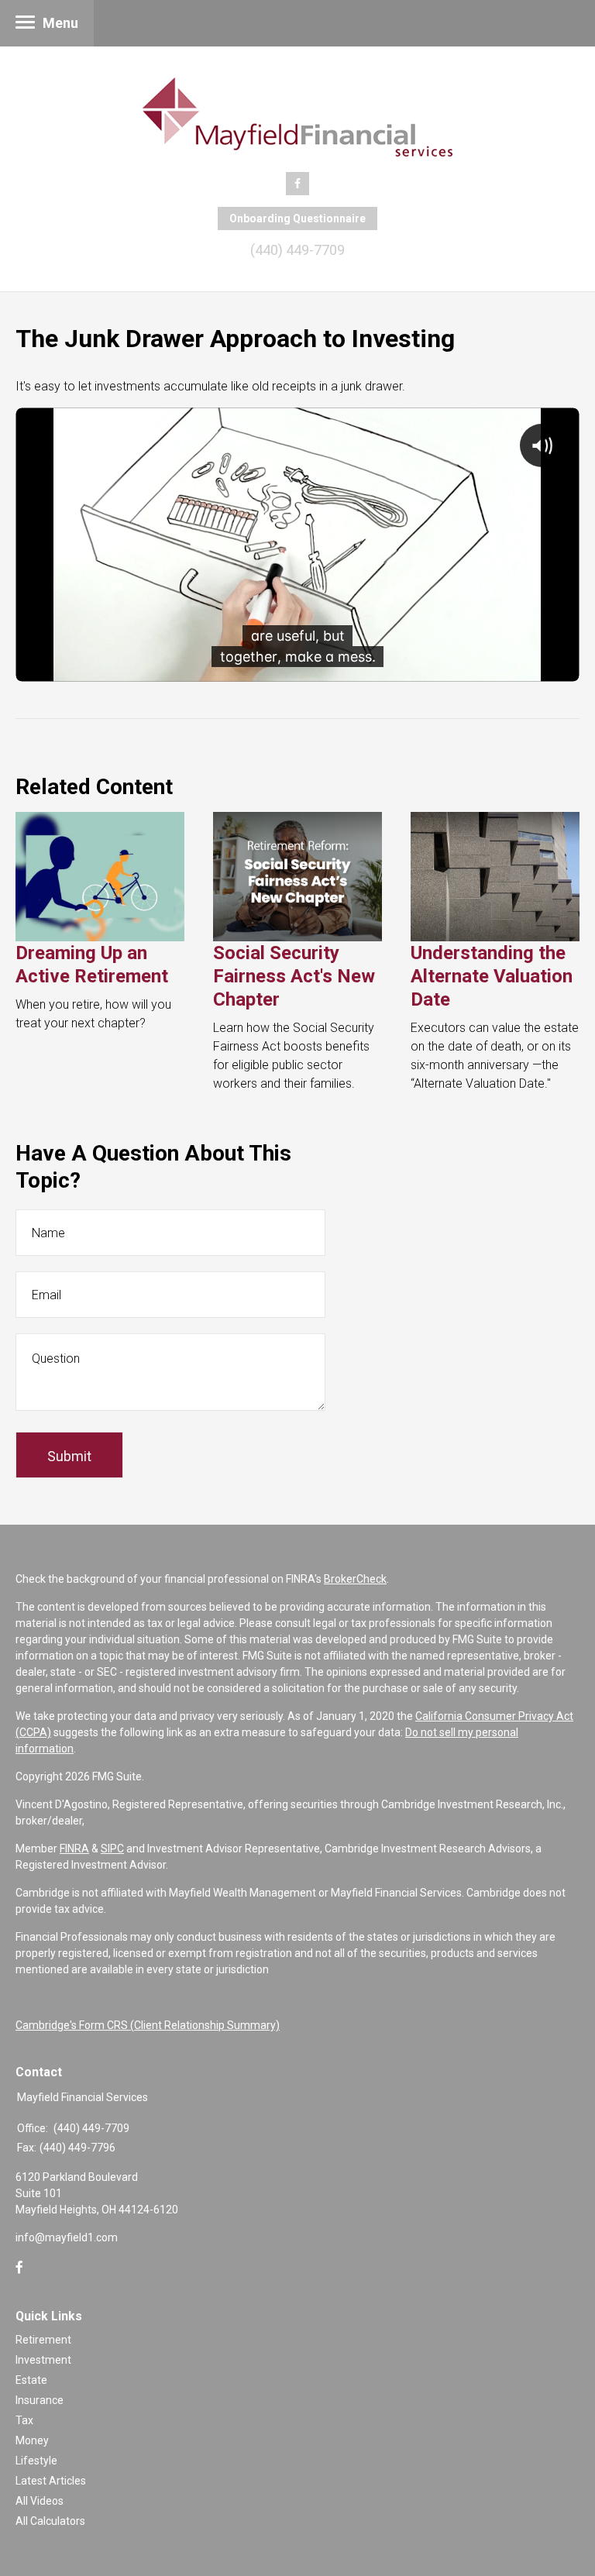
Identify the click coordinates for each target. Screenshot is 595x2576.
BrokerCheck (355, 1579)
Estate (31, 2380)
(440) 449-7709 (297, 250)
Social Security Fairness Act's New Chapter (294, 976)
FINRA (74, 1849)
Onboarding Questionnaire (297, 218)
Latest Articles (51, 2481)
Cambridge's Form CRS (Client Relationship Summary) (148, 2025)
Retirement (43, 2340)
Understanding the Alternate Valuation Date (492, 976)
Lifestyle (36, 2461)
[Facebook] (19, 2268)
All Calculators (50, 2521)
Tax (24, 2420)
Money (32, 2440)
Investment (43, 2360)
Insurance (40, 2400)
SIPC (112, 1849)
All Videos (40, 2501)
